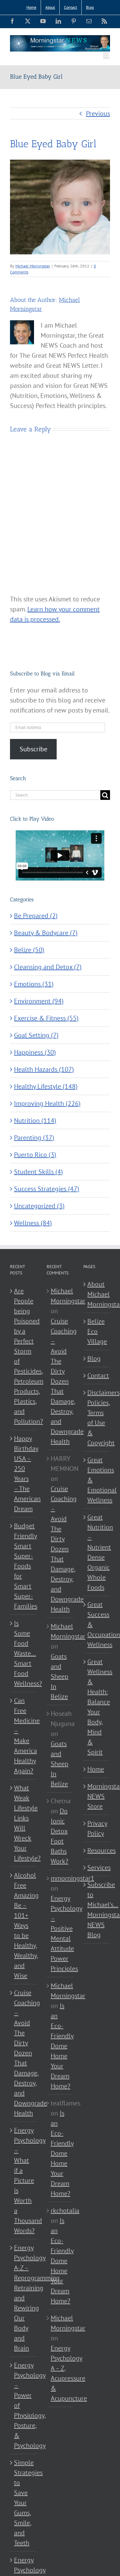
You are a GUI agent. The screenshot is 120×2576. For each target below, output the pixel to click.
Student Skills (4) (38, 1172)
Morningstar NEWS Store (97, 1796)
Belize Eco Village (97, 1331)
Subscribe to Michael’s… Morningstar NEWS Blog (97, 1910)
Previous (98, 113)
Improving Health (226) (47, 1103)
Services (97, 1867)
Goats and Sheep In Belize (59, 1676)
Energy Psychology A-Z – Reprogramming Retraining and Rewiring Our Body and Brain (24, 2298)
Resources (97, 1850)
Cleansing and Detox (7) (48, 967)
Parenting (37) (34, 1138)
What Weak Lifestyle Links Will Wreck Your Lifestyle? (24, 1823)
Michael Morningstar (33, 266)
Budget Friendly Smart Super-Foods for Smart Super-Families (24, 1566)
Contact (97, 1376)
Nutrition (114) (35, 1120)
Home (96, 1769)
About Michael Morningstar (97, 1294)
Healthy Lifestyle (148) (46, 1086)
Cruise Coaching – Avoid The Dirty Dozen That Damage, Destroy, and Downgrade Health (24, 2053)
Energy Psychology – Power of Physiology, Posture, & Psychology (24, 2405)
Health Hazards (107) (44, 1069)
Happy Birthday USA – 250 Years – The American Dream (24, 1474)
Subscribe (33, 749)
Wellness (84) (33, 1223)
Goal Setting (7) (36, 1035)
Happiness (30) (35, 1052)
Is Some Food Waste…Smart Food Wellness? (24, 1653)
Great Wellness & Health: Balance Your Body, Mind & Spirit (97, 1707)
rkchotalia (65, 2211)
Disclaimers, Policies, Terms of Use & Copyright (97, 1418)
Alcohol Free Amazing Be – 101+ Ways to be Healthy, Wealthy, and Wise (24, 1925)
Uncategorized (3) (39, 1206)
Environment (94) (39, 1001)
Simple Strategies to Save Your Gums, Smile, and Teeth (24, 2503)
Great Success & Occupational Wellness (97, 1625)
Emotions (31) (34, 984)
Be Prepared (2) (36, 916)
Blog (94, 1358)
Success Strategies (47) (47, 1189)
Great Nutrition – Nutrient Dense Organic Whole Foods (97, 1552)
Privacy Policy (97, 1828)
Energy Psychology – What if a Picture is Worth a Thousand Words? (24, 2180)
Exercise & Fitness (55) (46, 1018)
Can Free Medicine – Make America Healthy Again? (24, 1736)
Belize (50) (29, 950)
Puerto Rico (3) (35, 1155)
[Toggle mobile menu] (106, 55)
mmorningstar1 (72, 1878)
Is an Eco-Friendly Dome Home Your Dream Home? (62, 2046)
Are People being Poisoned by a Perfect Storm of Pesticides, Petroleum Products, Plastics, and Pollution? (24, 1356)
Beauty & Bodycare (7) (46, 933)
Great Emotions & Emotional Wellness (97, 1480)
